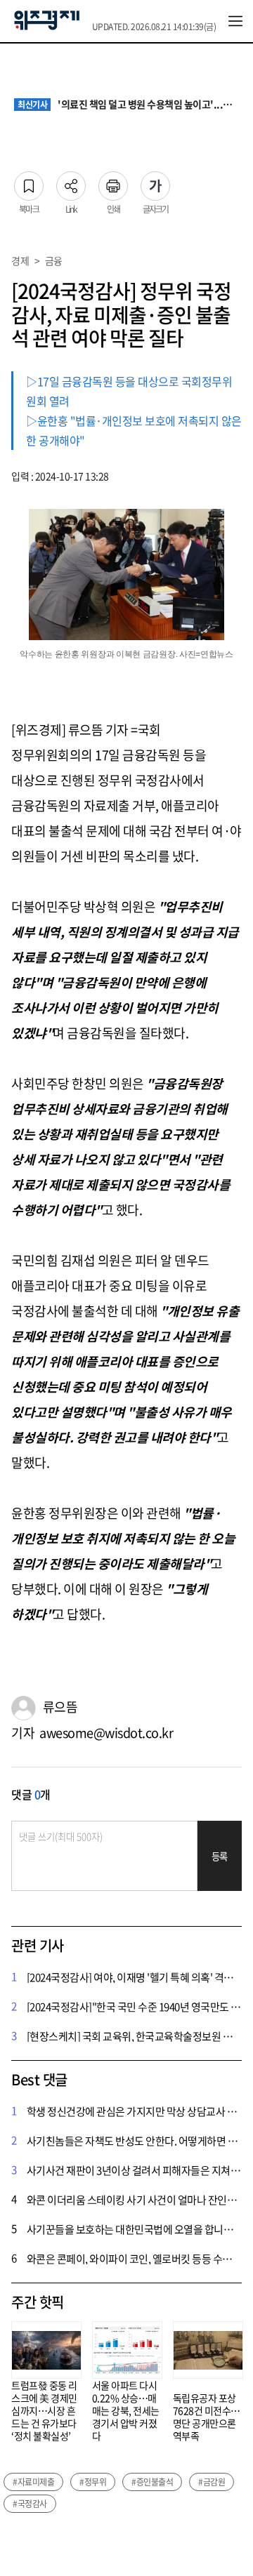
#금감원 (212, 2482)
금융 (54, 260)
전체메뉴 (235, 21)
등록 (220, 1856)
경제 (20, 260)
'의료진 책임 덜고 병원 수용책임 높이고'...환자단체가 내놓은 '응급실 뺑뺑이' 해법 (128, 105)
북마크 (29, 182)
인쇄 (113, 182)
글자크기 (155, 182)
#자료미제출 (33, 2482)
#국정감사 (30, 2504)
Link (71, 182)
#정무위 (93, 2482)
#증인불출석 (152, 2482)
